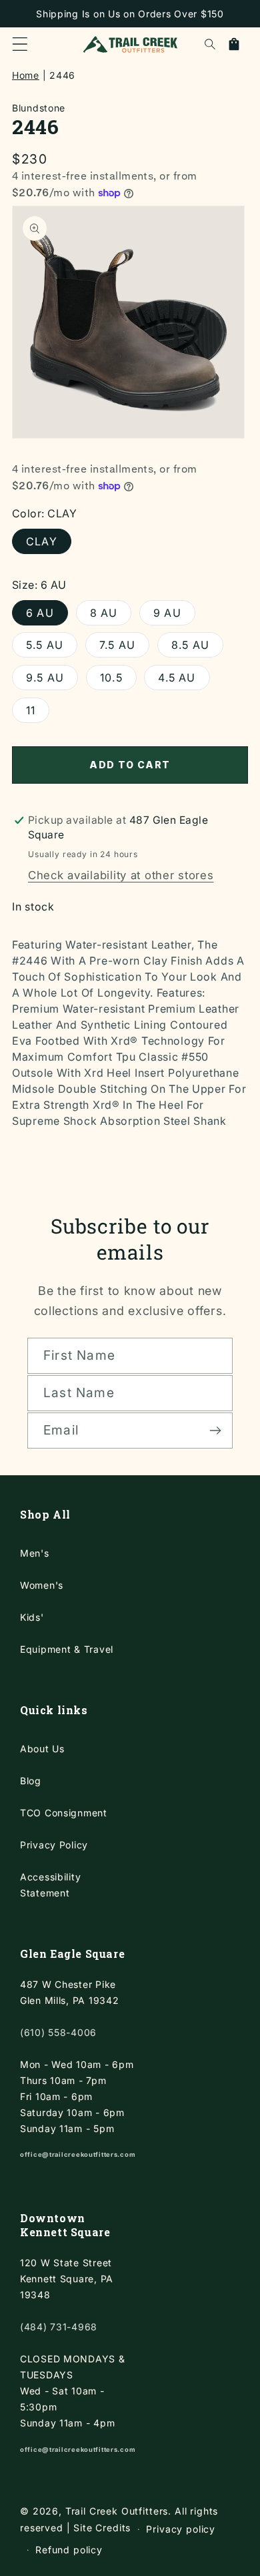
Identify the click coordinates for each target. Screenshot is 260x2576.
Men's (35, 1553)
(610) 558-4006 (58, 2032)
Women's (42, 1585)
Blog (31, 1781)
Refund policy (69, 2550)
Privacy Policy (54, 1845)
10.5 (111, 678)
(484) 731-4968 (59, 2327)
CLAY (42, 541)
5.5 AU (45, 645)
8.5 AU (190, 645)
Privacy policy (181, 2529)
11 (31, 710)
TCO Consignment (64, 1813)
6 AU (40, 613)
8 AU (104, 613)
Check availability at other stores (121, 875)
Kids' (32, 1617)
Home (26, 75)
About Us (42, 1749)
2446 (62, 75)
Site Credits (102, 2528)
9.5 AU (45, 678)
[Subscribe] (215, 1431)
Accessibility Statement (50, 1885)
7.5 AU (117, 645)
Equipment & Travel (67, 1649)
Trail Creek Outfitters (117, 2511)
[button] (20, 44)
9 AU (167, 613)
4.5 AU (177, 678)
